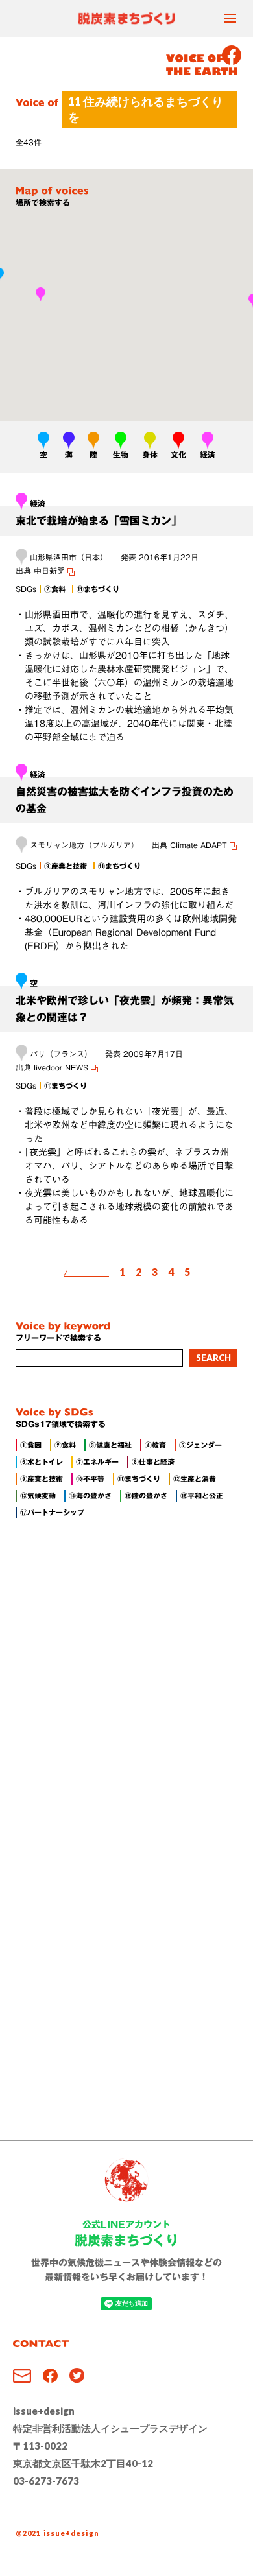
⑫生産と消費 (195, 1479)
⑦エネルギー (97, 1462)
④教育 (155, 1445)
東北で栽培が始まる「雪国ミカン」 (99, 521)
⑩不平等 (90, 1479)
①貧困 (31, 1445)
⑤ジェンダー (200, 1445)
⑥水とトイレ (42, 1462)
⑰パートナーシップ (52, 1512)
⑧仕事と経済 (153, 1462)
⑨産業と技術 (42, 1479)
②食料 (65, 1445)
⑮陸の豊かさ (146, 1495)
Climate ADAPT (200, 845)
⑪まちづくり (139, 1479)
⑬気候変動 (38, 1495)
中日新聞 (51, 571)
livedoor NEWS (62, 1067)
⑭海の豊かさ (90, 1495)
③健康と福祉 (110, 1445)
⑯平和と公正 (202, 1495)
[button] (41, 294)
